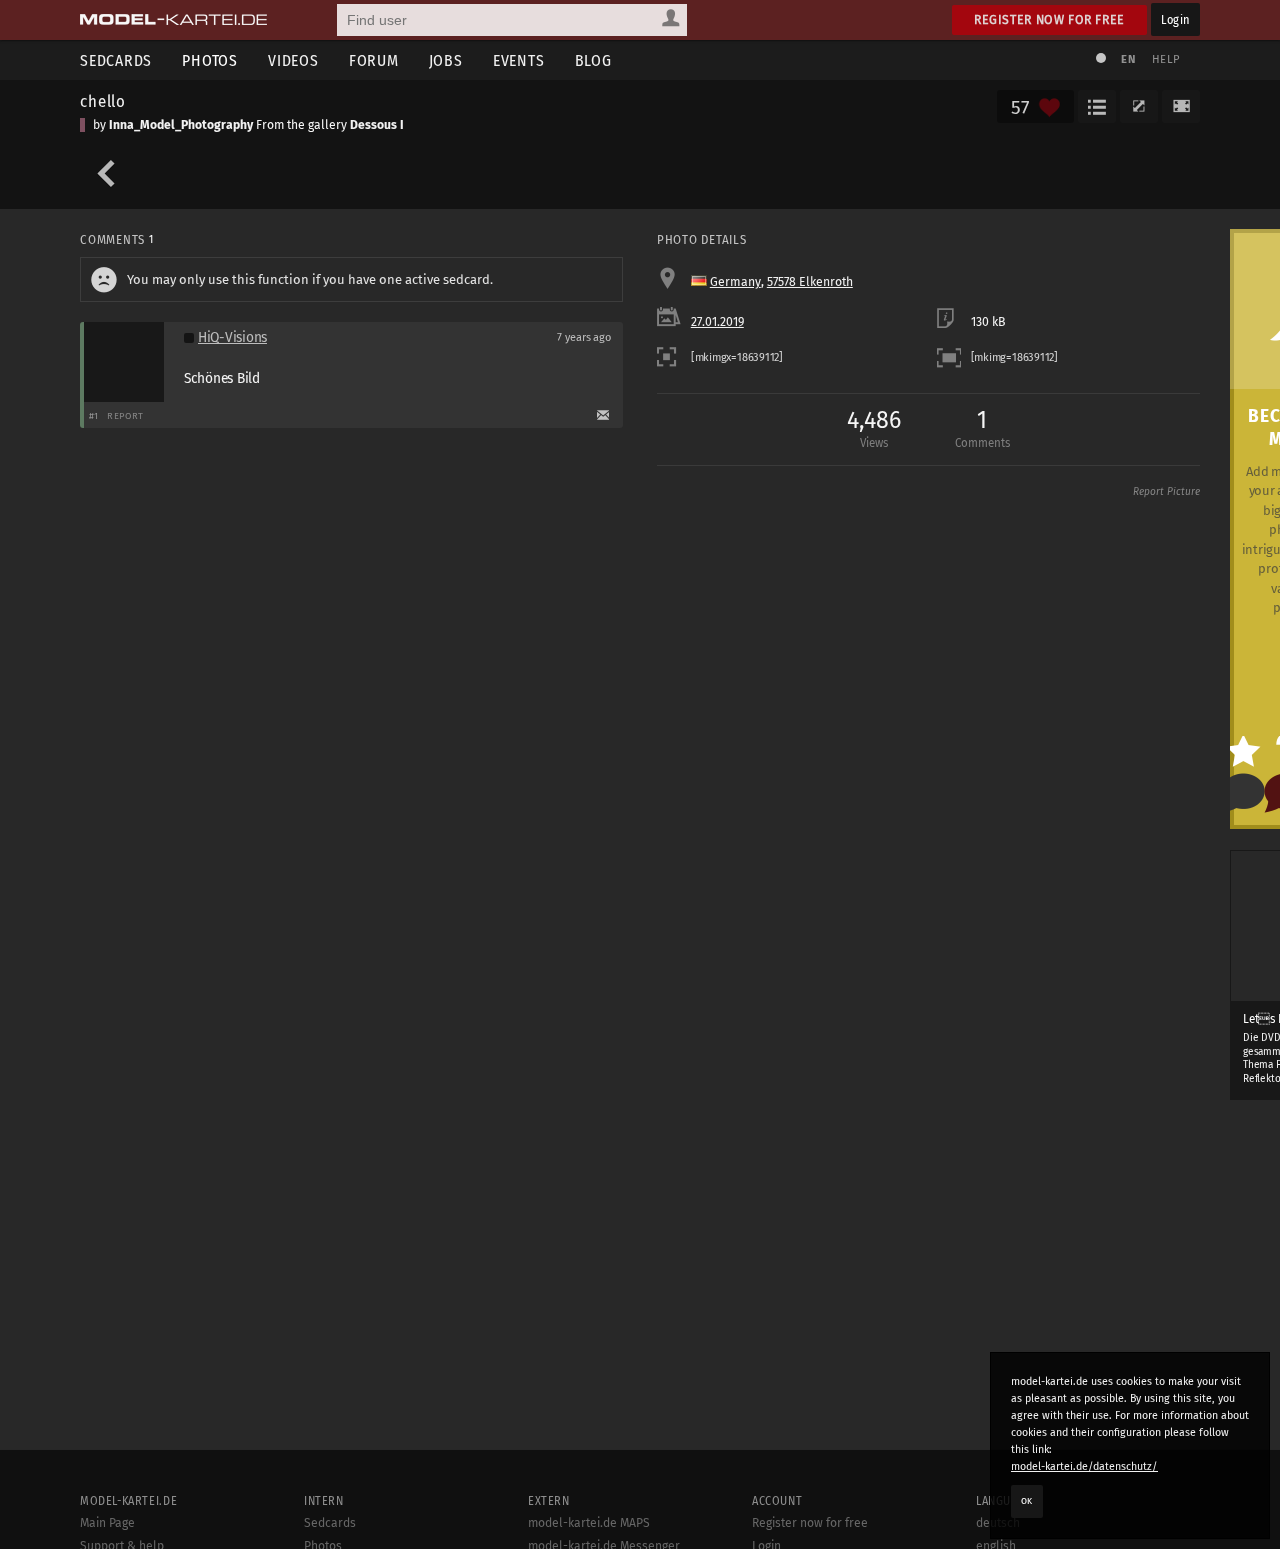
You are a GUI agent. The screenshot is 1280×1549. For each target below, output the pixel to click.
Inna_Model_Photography (181, 125)
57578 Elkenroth (810, 282)
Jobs (446, 60)
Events (519, 60)
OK (1027, 1501)
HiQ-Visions (232, 337)
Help (1166, 59)
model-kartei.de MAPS (589, 1523)
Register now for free (1049, 19)
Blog (593, 60)
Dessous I (377, 125)
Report (125, 415)
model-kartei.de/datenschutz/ (1084, 1466)
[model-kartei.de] (173, 20)
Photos (210, 60)
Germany (735, 282)
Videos (293, 60)
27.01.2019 (717, 322)
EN (1128, 59)
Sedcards (116, 60)
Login (1175, 19)
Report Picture (1166, 492)
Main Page (107, 1523)
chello (103, 101)
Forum (374, 60)
